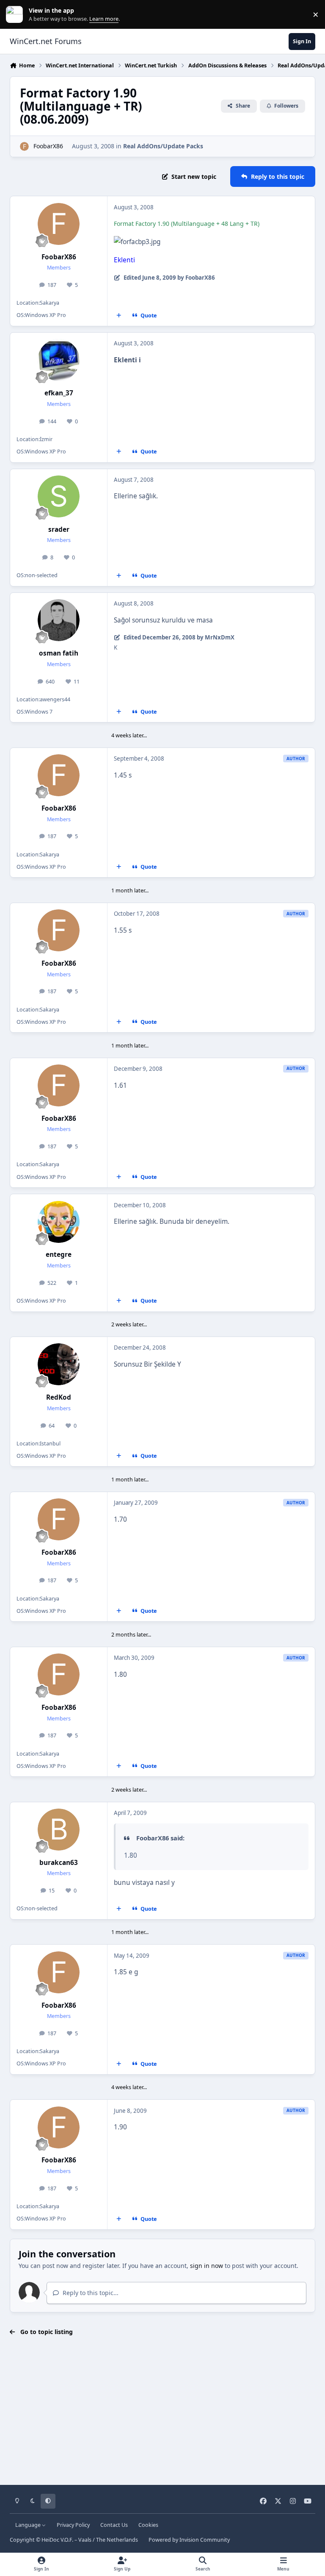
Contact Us (114, 2525)
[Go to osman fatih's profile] (59, 620)
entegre (59, 1255)
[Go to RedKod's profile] (59, 1364)
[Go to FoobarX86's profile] (24, 146)
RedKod (59, 1397)
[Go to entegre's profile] (59, 1222)
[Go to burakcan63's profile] (59, 1830)
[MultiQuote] (119, 316)
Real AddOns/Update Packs (163, 146)
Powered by (189, 2540)
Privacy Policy (73, 2525)
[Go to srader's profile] (59, 496)
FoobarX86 (48, 146)
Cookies (148, 2525)
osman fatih (59, 653)
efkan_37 (59, 393)
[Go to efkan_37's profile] (59, 360)
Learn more (16, 15)
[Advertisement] (162, 2411)
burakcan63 (59, 1863)
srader (59, 529)
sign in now (207, 2266)
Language (29, 2525)
